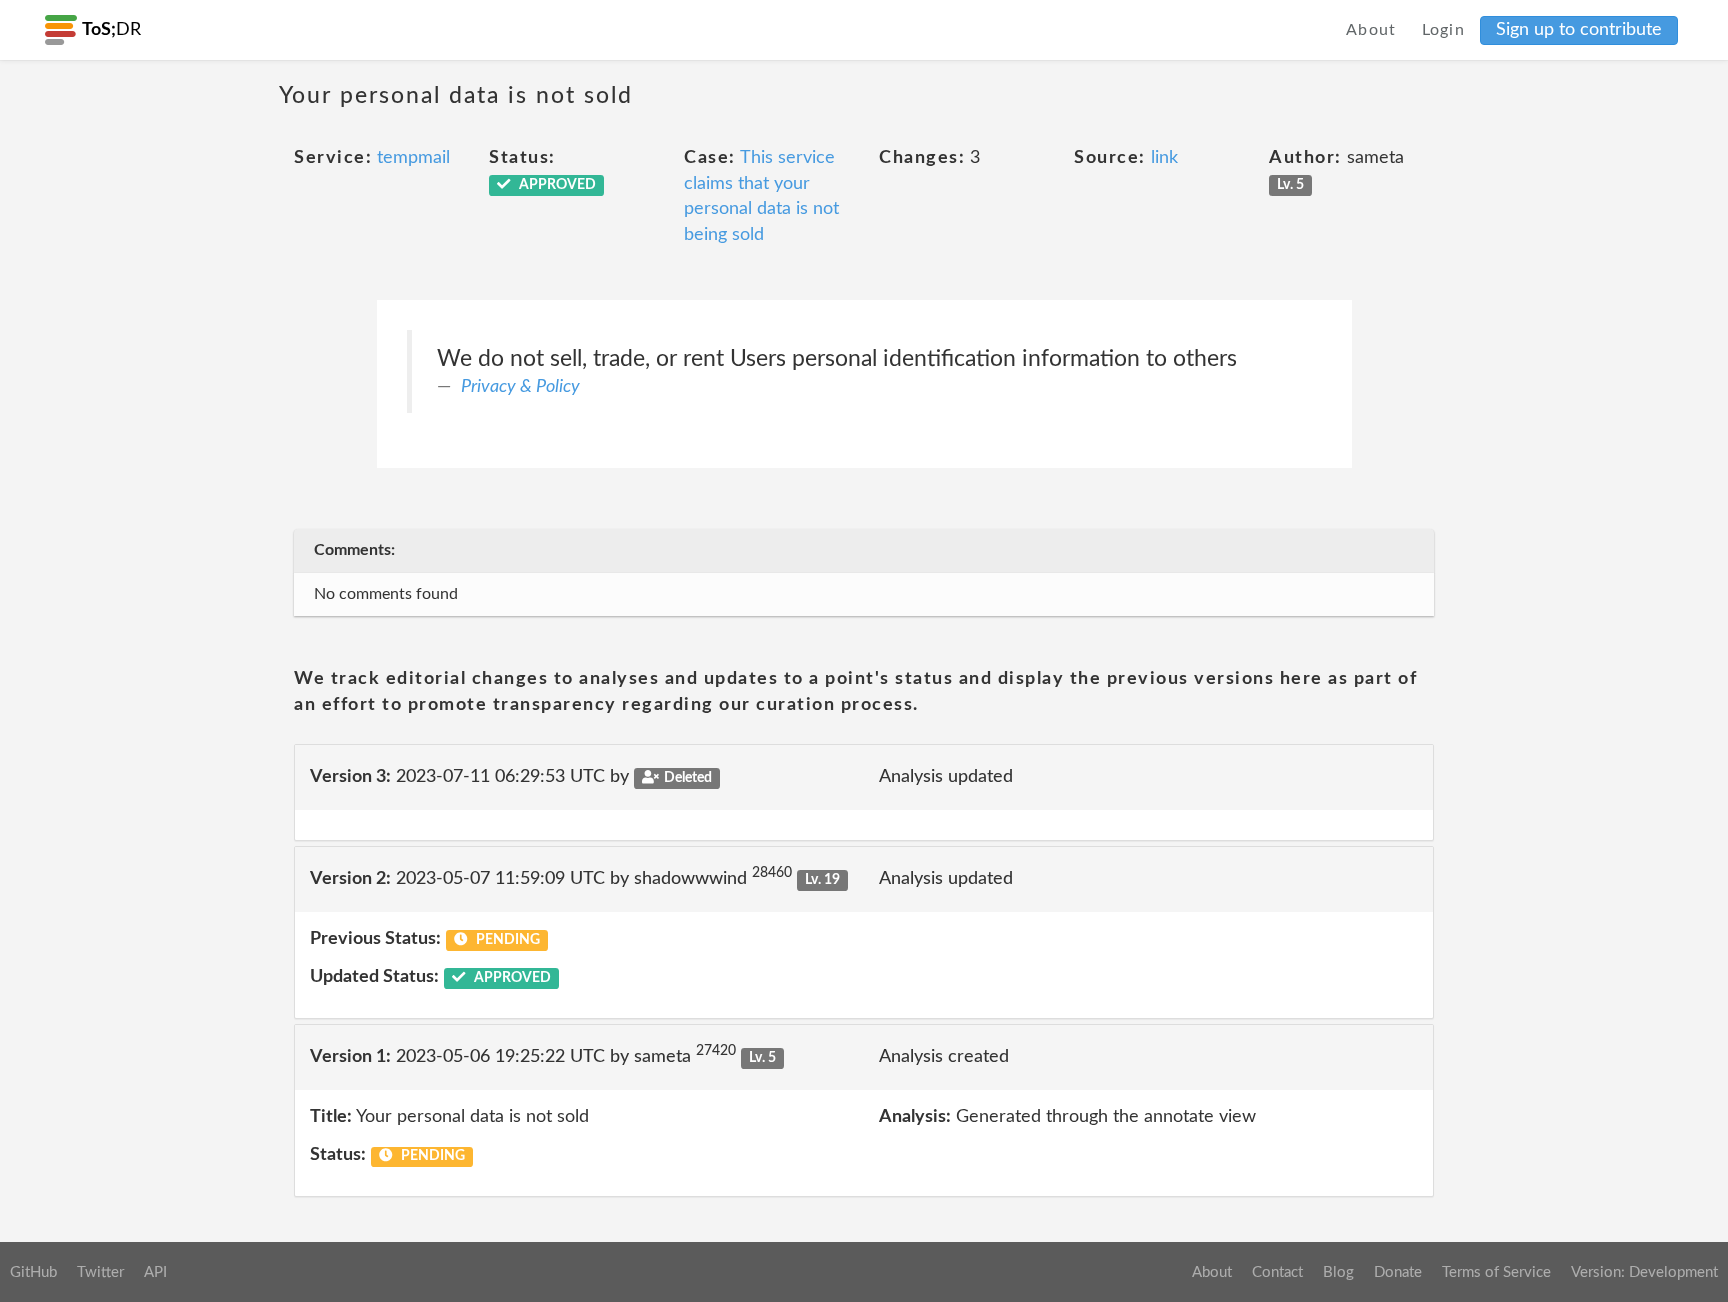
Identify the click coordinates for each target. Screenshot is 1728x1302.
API (155, 1272)
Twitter (100, 1272)
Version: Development (1644, 1272)
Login (1444, 30)
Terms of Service (1496, 1272)
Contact (1277, 1272)
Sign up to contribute (1579, 30)
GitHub (33, 1272)
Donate (1398, 1272)
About (1371, 30)
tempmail (413, 158)
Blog (1338, 1272)
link (1164, 158)
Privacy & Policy (520, 387)
